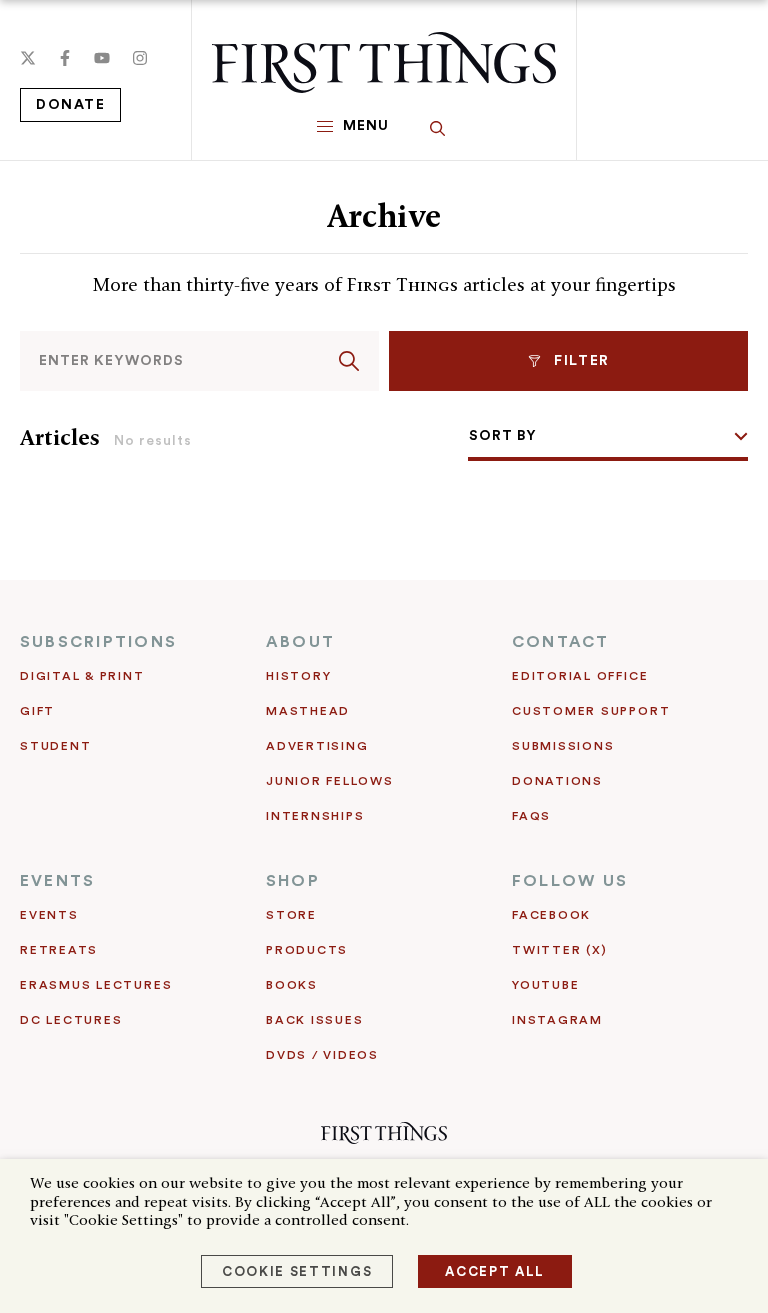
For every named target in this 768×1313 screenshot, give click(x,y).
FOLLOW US (570, 881)
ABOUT (300, 642)
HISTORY (298, 676)
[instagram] (140, 58)
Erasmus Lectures (96, 985)
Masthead (308, 711)
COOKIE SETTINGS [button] (297, 1271)
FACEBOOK (551, 915)
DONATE (70, 105)
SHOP (293, 881)
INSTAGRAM (557, 1020)
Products (307, 950)
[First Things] (384, 62)
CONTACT (561, 642)
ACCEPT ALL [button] (495, 1271)
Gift (37, 711)
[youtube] (102, 58)
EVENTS (57, 881)
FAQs (531, 816)
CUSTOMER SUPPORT (591, 711)
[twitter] (28, 58)
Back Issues (314, 1020)
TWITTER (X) (559, 950)
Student (55, 746)
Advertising (317, 746)
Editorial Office (580, 676)
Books (292, 985)
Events (49, 915)
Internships (315, 816)
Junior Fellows (330, 781)
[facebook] (65, 58)
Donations (557, 781)
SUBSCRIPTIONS (98, 642)
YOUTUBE (545, 985)
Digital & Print (82, 676)
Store (291, 915)
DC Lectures (71, 1020)
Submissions (563, 746)
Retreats (59, 950)
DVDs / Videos (322, 1055)
